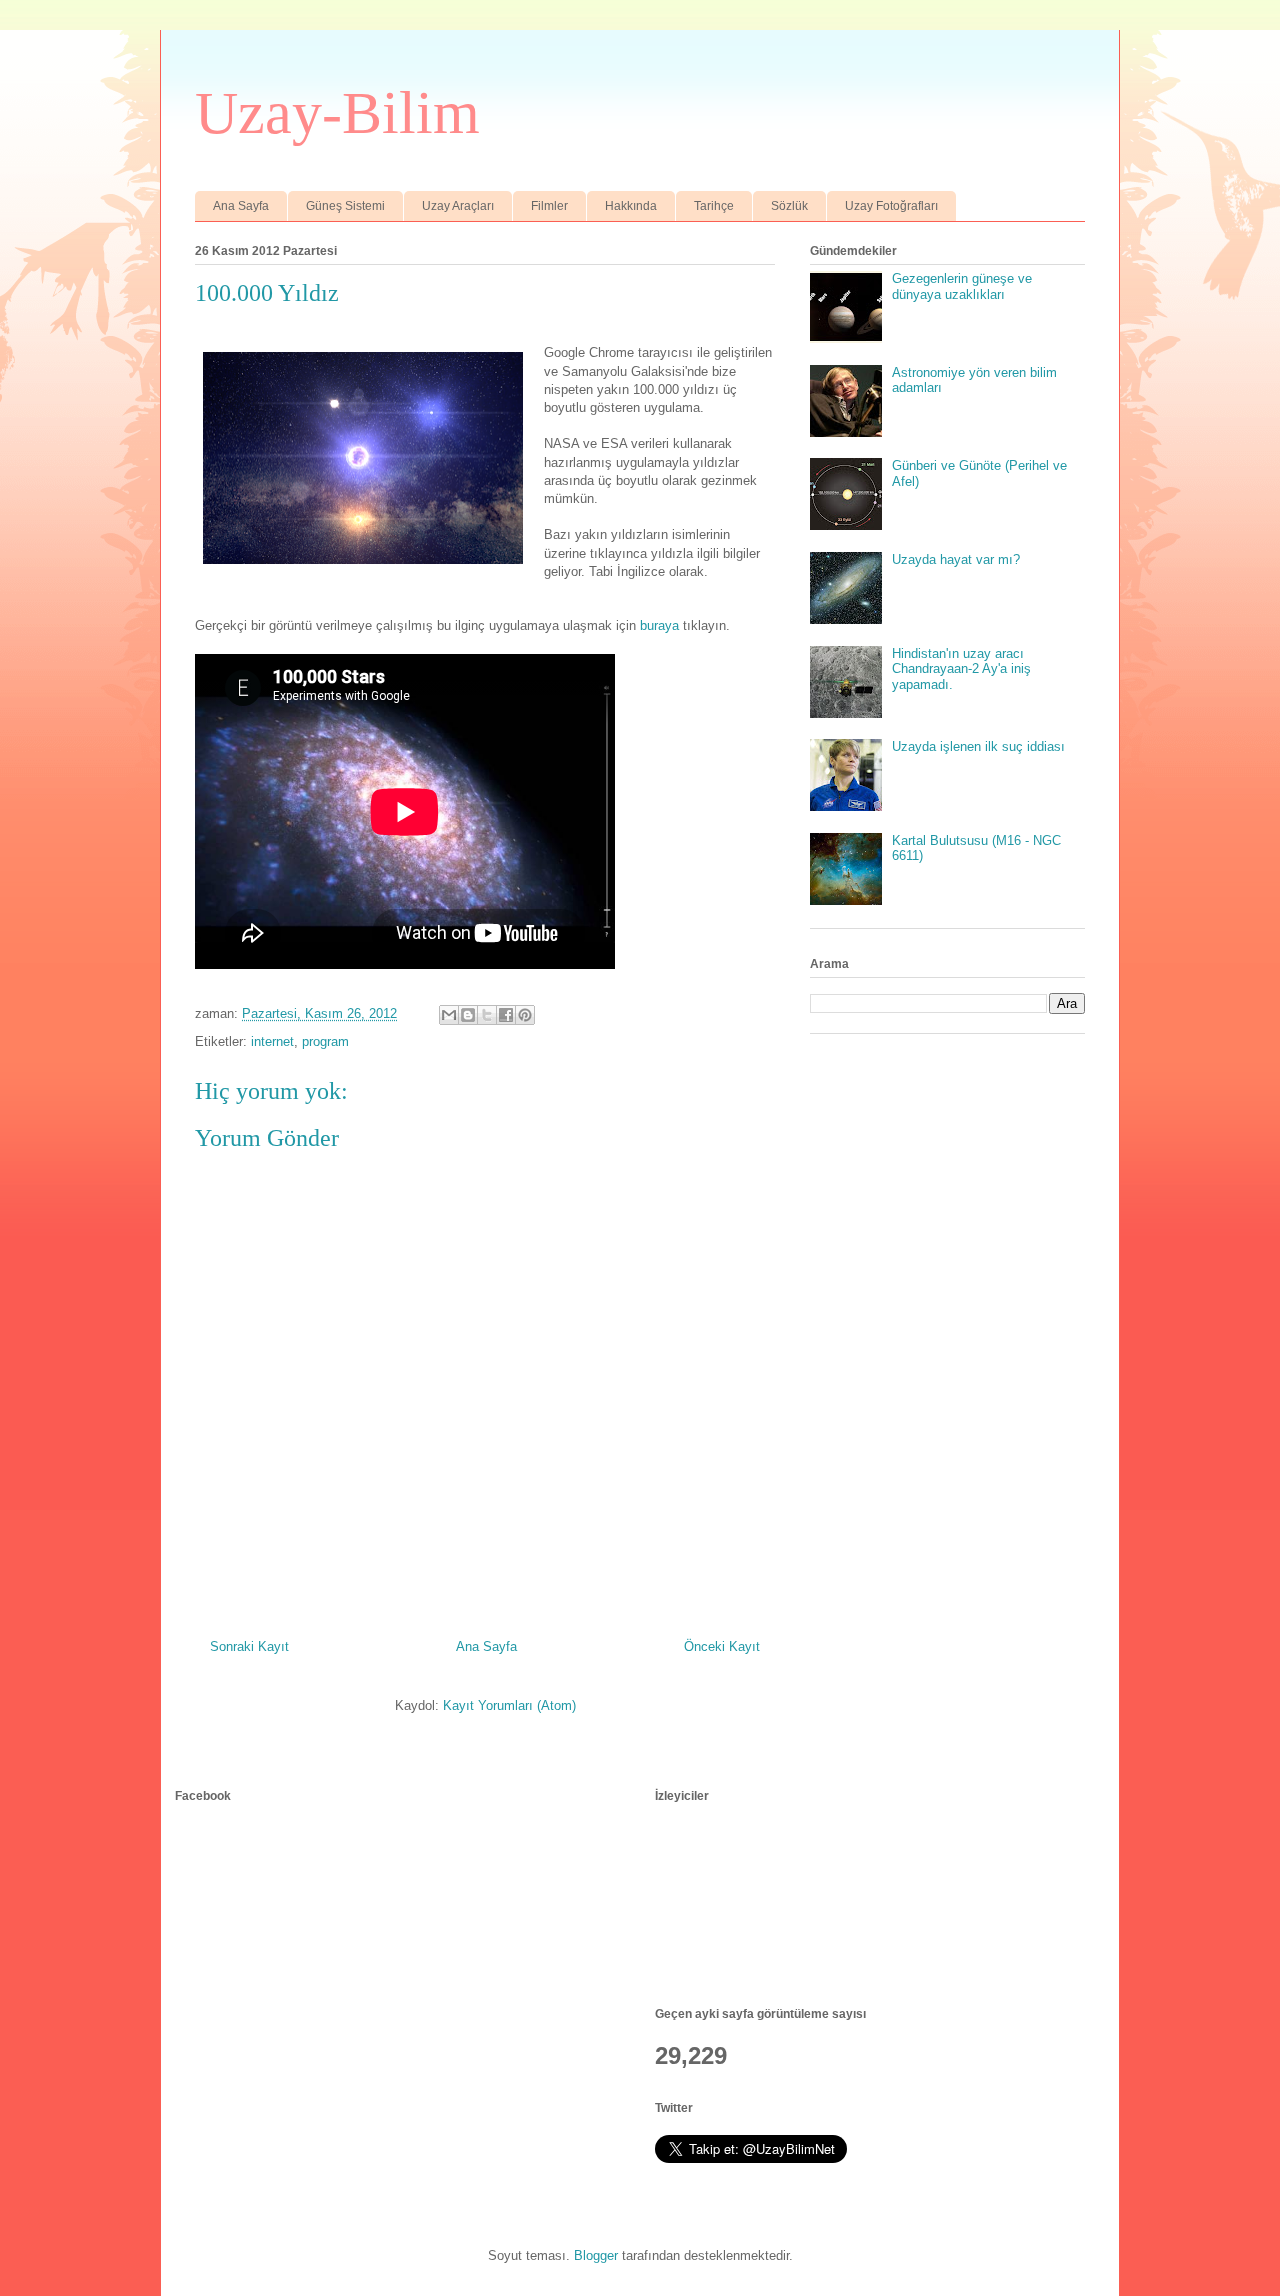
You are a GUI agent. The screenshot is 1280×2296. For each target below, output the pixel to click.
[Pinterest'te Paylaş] (525, 1015)
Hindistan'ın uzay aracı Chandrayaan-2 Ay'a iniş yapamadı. (961, 669)
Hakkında (631, 206)
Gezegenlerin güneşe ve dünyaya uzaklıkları (962, 286)
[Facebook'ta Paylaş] (506, 1015)
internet (272, 1041)
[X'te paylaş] (487, 1015)
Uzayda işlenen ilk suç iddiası (978, 746)
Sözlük (789, 206)
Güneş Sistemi (345, 206)
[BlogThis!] (468, 1015)
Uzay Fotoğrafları (891, 206)
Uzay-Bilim (337, 113)
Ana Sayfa (241, 206)
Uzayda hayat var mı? (956, 559)
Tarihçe (714, 206)
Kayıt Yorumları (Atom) (509, 1705)
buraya (659, 625)
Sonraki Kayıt (249, 1646)
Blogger (596, 2255)
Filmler (549, 206)
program (325, 1041)
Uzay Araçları (458, 206)
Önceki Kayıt (722, 1646)
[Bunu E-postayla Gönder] (449, 1015)
